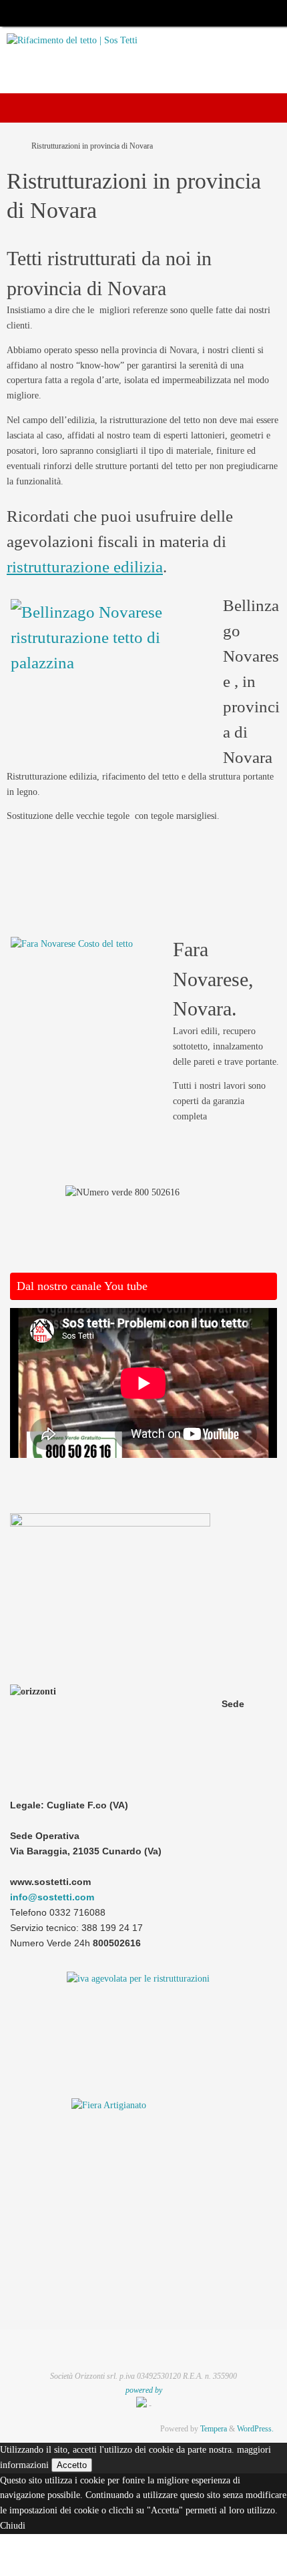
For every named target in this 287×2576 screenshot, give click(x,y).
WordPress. (255, 2429)
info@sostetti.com (52, 1897)
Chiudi (13, 2526)
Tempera (214, 2429)
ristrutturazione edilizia (85, 566)
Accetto (72, 2465)
